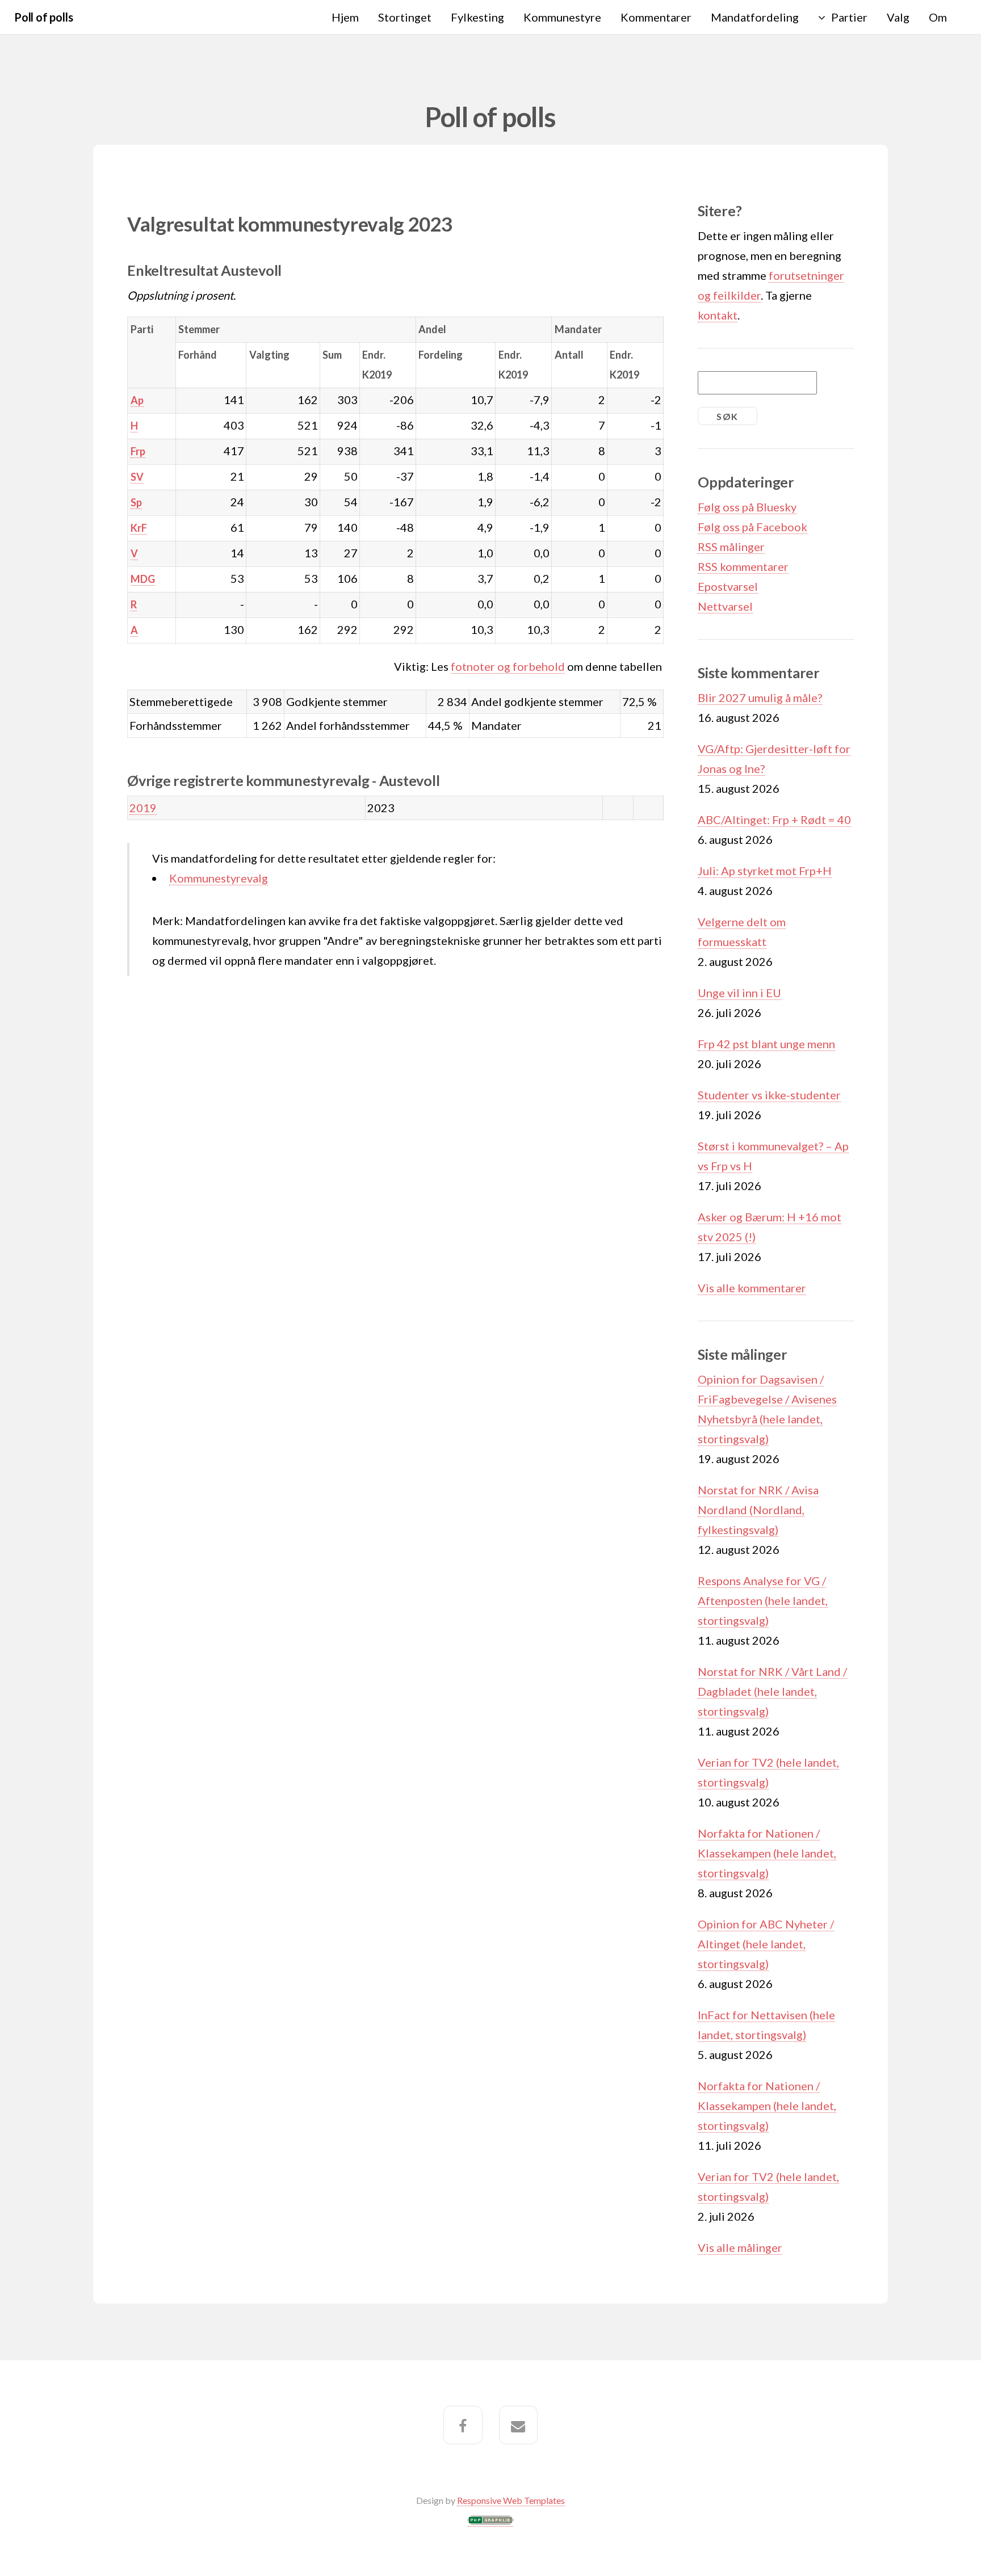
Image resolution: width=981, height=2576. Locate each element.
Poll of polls (43, 17)
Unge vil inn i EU (739, 993)
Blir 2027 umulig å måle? (760, 697)
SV (137, 477)
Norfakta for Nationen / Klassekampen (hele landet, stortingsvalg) (767, 1853)
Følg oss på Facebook (752, 527)
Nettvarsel (725, 606)
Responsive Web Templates (511, 2500)
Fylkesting (477, 17)
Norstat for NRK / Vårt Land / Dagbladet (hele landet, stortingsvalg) (772, 1691)
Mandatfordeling (755, 17)
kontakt (718, 315)
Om (938, 17)
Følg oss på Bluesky (747, 507)
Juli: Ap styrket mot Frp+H (765, 871)
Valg (898, 17)
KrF (139, 528)
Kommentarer (656, 17)
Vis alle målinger (740, 2247)
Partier (849, 17)
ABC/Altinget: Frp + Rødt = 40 (774, 820)
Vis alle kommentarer (752, 1288)
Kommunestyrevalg (219, 878)
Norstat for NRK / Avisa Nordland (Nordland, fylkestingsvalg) (758, 1510)
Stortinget (405, 17)
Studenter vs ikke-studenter (769, 1095)
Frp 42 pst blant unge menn (766, 1044)
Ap (137, 400)
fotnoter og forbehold (508, 666)
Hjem (345, 17)
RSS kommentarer (743, 566)
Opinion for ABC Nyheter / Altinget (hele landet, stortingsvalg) (766, 1944)
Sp (136, 502)
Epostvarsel (728, 586)
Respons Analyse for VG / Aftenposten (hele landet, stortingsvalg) (763, 1600)
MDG (143, 579)
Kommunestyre (562, 17)
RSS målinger (731, 547)
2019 (143, 808)
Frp (138, 451)
